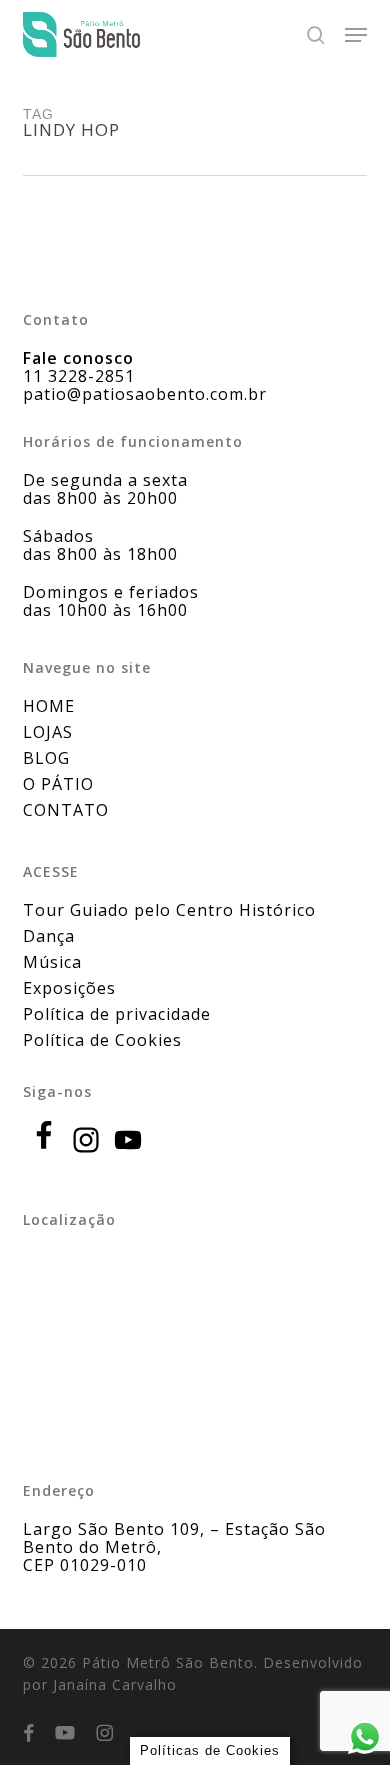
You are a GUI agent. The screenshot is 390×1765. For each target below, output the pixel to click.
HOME (49, 706)
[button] (356, 35)
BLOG (46, 758)
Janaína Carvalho (115, 1684)
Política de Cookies (102, 1040)
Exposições (69, 988)
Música (52, 962)
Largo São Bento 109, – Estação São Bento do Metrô (174, 1538)
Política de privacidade (117, 1014)
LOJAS (48, 732)
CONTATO (66, 810)
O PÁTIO (58, 784)
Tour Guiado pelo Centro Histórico (169, 910)
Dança (49, 936)
